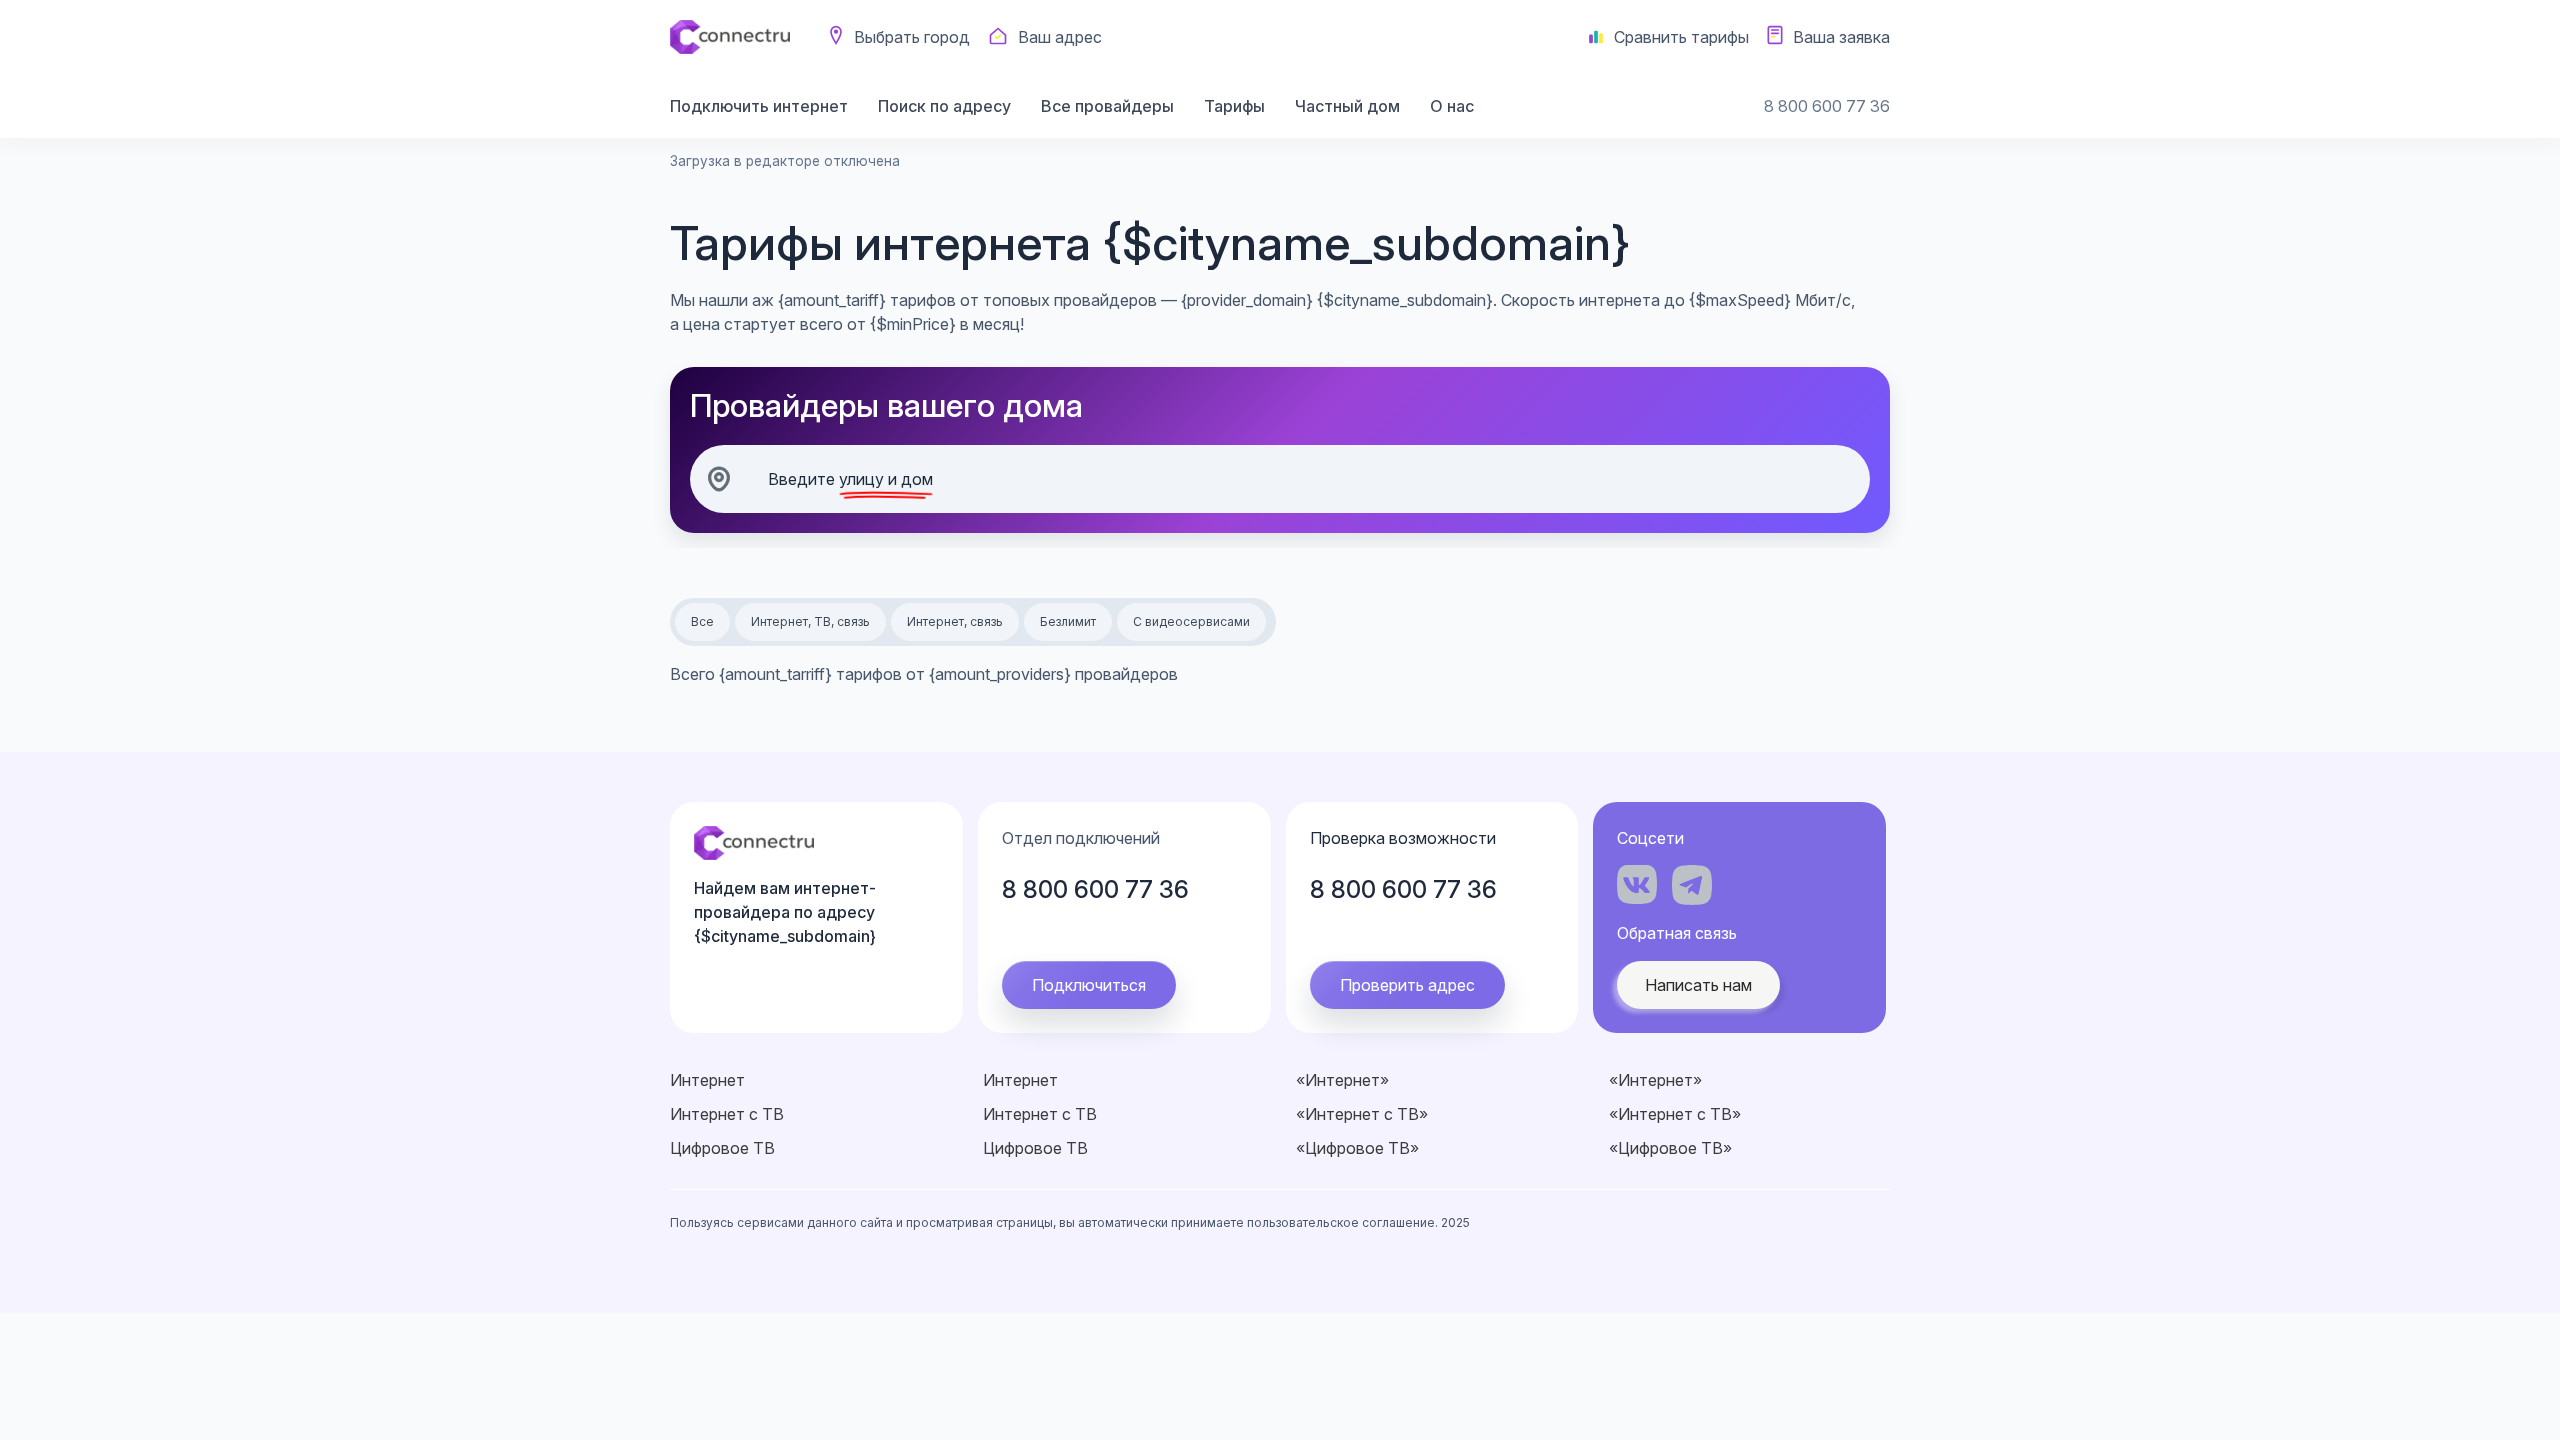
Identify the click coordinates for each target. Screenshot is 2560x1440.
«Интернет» (1342, 1080)
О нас (1452, 106)
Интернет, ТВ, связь (810, 621)
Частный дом (1347, 106)
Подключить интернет (759, 106)
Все (702, 621)
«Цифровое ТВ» (1357, 1148)
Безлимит (1068, 621)
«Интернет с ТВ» (1362, 1114)
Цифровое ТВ (722, 1148)
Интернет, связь (955, 621)
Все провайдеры (1107, 106)
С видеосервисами (1191, 621)
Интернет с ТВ (727, 1114)
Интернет (707, 1080)
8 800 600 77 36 (1827, 106)
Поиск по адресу (944, 106)
